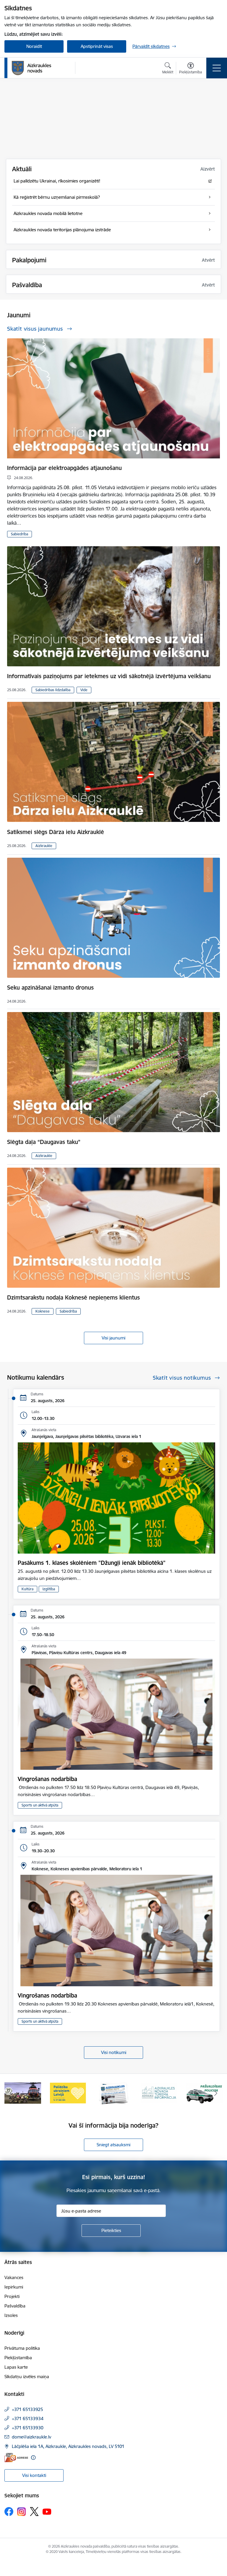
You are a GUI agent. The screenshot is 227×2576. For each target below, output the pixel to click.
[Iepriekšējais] (11, 2093)
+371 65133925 (27, 2409)
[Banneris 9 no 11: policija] (113, 2093)
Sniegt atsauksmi (113, 2145)
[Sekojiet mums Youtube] (47, 2511)
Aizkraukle (44, 846)
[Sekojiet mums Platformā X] (34, 2512)
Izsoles (11, 2315)
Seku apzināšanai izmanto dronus (50, 988)
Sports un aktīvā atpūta (40, 1805)
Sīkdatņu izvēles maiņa (27, 2377)
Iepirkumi (14, 2287)
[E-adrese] (16, 2458)
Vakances (14, 2277)
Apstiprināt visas (97, 46)
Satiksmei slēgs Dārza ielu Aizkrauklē (56, 832)
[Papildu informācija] (33, 2458)
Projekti (12, 2296)
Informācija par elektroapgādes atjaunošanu (64, 468)
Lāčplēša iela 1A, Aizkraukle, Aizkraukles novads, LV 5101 (68, 2446)
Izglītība (49, 1589)
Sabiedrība (20, 534)
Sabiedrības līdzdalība (53, 690)
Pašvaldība (15, 2306)
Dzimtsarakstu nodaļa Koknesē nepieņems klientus (73, 1297)
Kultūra (27, 1589)
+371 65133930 (28, 2428)
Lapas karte (16, 2367)
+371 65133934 (28, 2419)
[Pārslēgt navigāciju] (217, 68)
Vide (84, 690)
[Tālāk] (216, 2093)
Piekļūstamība (18, 2358)
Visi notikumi (114, 2052)
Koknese (43, 1311)
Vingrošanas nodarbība (47, 1779)
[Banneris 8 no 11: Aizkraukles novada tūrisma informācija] (68, 2093)
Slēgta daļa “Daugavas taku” (44, 1142)
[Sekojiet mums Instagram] (22, 2512)
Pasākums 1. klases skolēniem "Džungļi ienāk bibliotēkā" (92, 1563)
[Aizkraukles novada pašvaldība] (31, 68)
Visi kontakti (34, 2475)
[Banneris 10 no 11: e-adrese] (159, 2093)
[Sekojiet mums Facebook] (9, 2512)
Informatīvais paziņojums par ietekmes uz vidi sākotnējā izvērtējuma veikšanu (109, 676)
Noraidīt (34, 46)
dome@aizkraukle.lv (31, 2437)
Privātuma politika (22, 2348)
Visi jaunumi (113, 1338)
